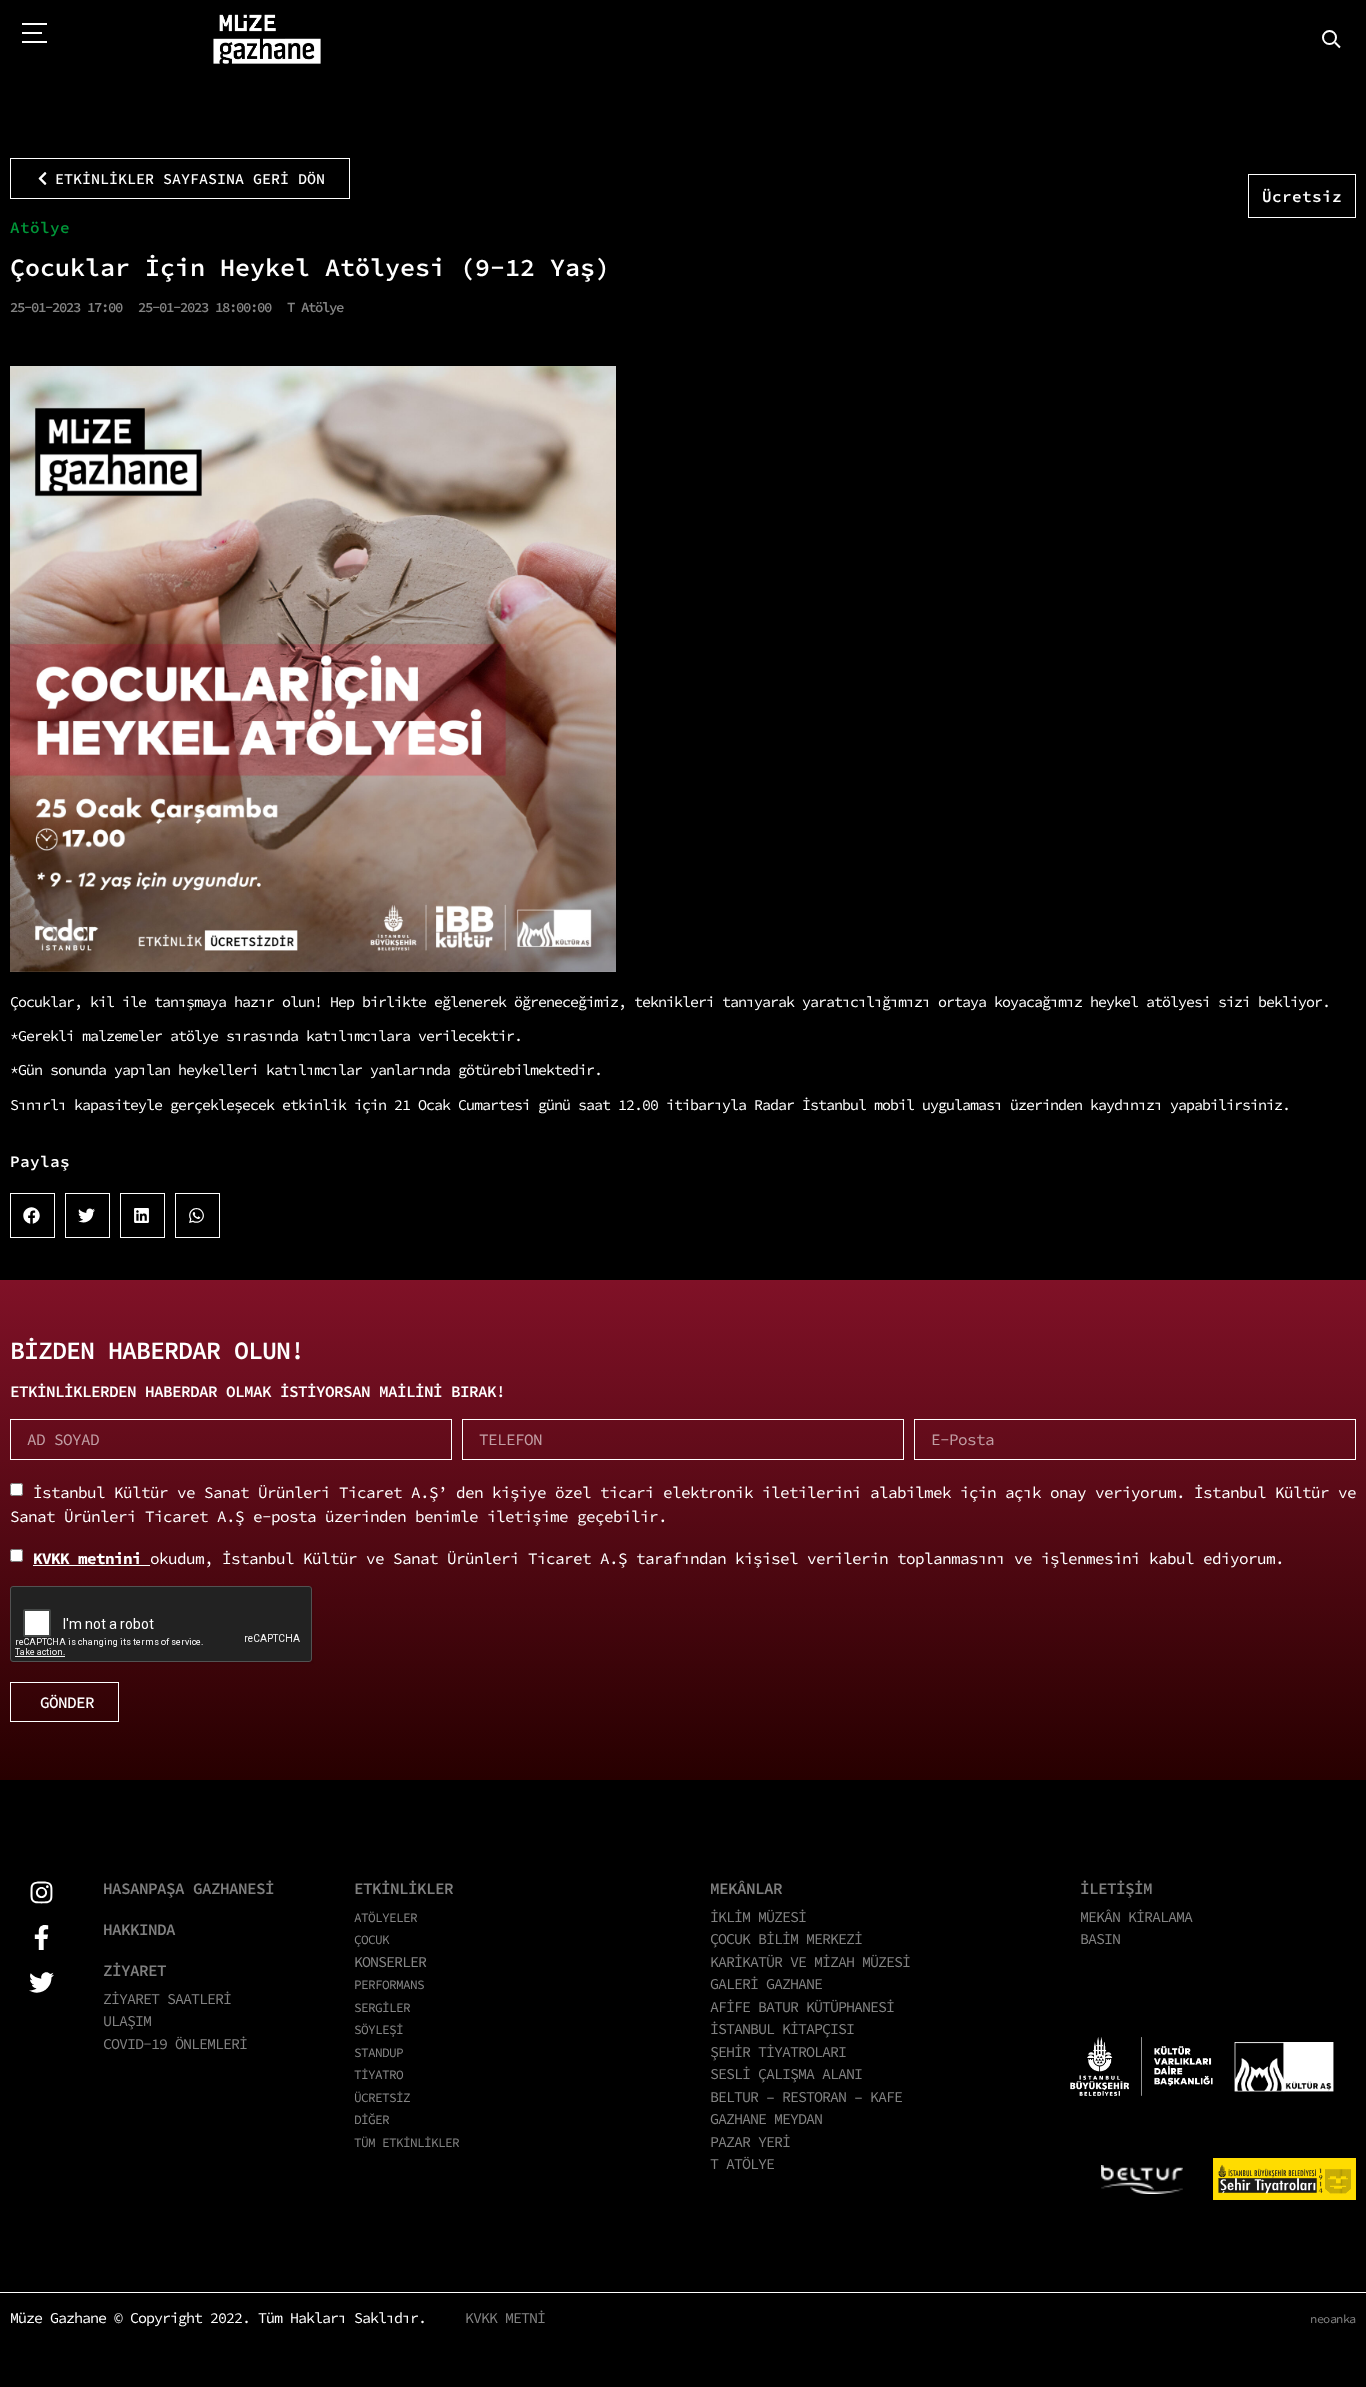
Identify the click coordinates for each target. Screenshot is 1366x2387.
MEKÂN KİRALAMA (1136, 1916)
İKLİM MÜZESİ (758, 1916)
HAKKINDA (139, 1929)
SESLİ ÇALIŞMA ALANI (786, 2073)
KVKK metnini (91, 1558)
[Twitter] (41, 1982)
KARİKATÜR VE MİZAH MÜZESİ (810, 1961)
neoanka (1333, 2318)
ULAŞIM (127, 2020)
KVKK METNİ (505, 2317)
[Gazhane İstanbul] (267, 40)
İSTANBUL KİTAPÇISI (782, 2028)
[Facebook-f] (41, 1937)
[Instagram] (41, 1892)
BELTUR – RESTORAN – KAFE (806, 2096)
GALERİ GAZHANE (766, 1983)
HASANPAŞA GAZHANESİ (188, 1888)
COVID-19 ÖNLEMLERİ (175, 2043)
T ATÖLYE (742, 2163)
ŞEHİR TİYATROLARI (778, 2051)
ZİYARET (134, 1970)
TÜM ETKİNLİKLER (406, 2142)
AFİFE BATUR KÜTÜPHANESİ (802, 2006)
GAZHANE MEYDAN (766, 2118)
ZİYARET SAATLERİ (167, 1998)
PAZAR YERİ (750, 2141)
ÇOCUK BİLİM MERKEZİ (786, 1938)
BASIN (1100, 1938)
